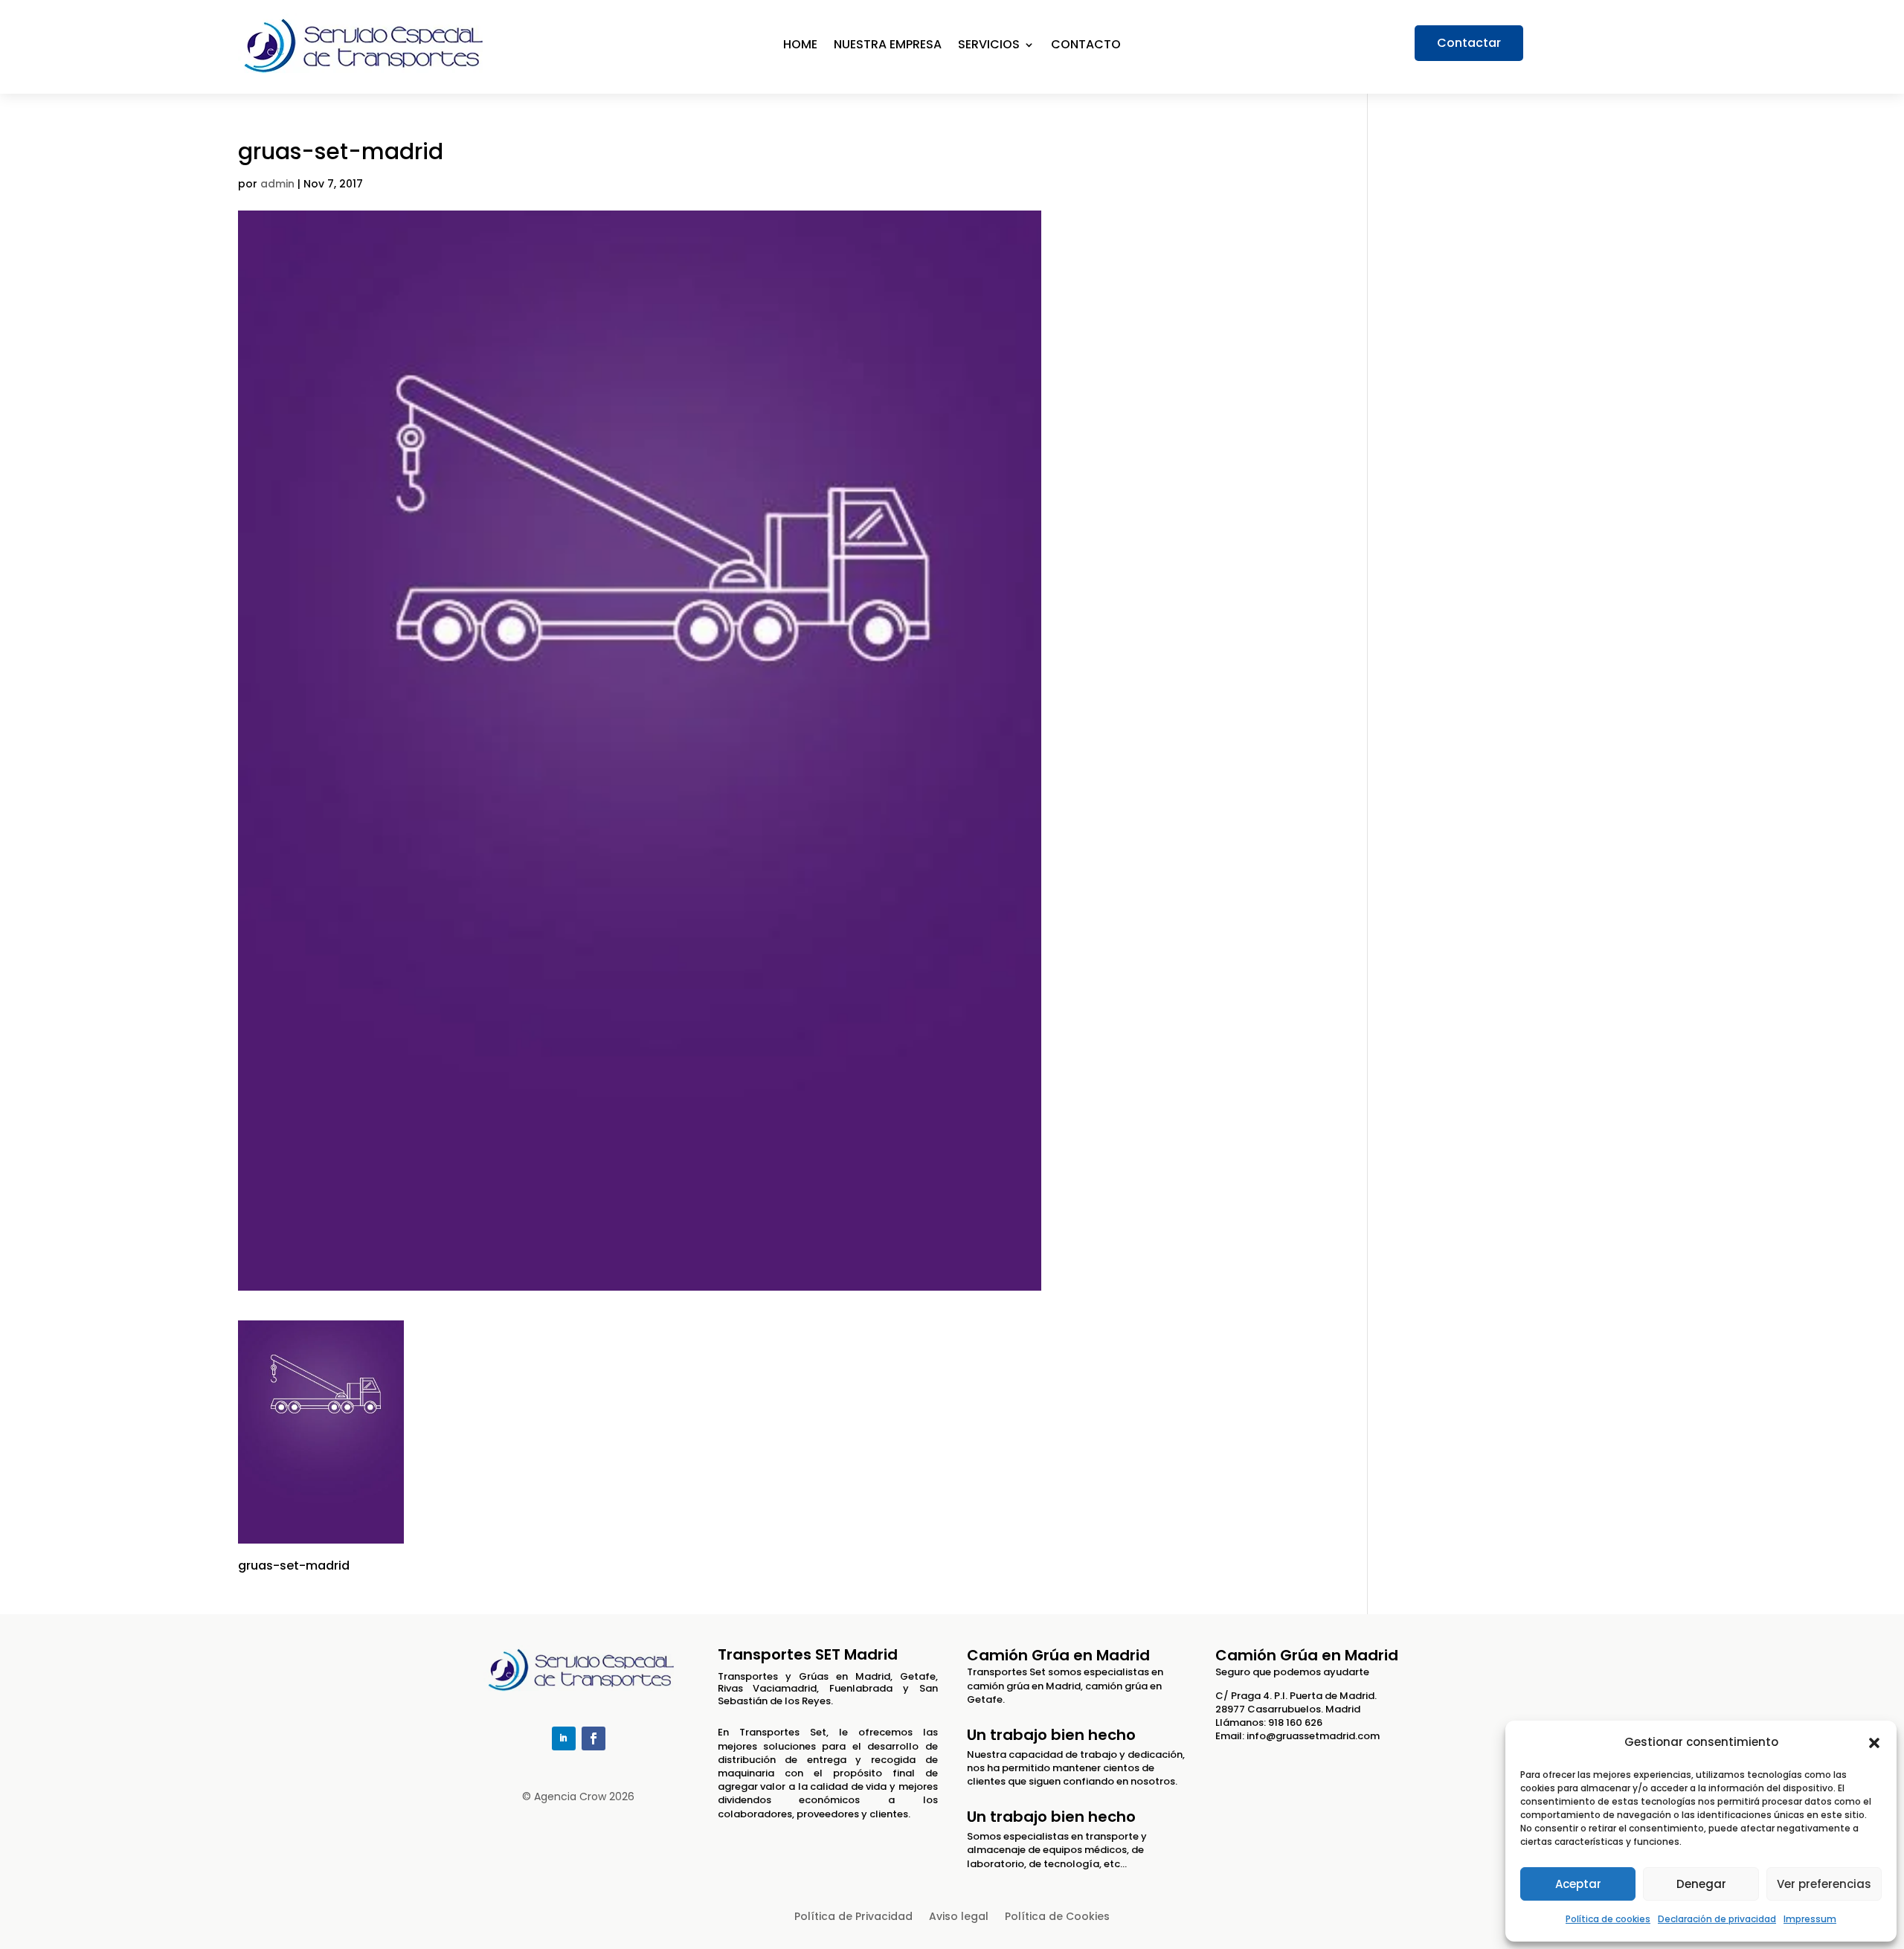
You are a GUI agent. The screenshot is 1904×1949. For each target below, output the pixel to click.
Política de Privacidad (853, 1917)
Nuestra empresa (888, 46)
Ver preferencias (1824, 1884)
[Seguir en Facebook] (594, 1738)
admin (277, 184)
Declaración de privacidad (1717, 1919)
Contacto (1086, 46)
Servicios (989, 46)
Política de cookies (1608, 1919)
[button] (1874, 1743)
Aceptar (1578, 1884)
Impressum (1810, 1919)
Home (800, 46)
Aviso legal (959, 1917)
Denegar (1701, 1884)
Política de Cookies (1057, 1917)
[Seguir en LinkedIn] (564, 1738)
